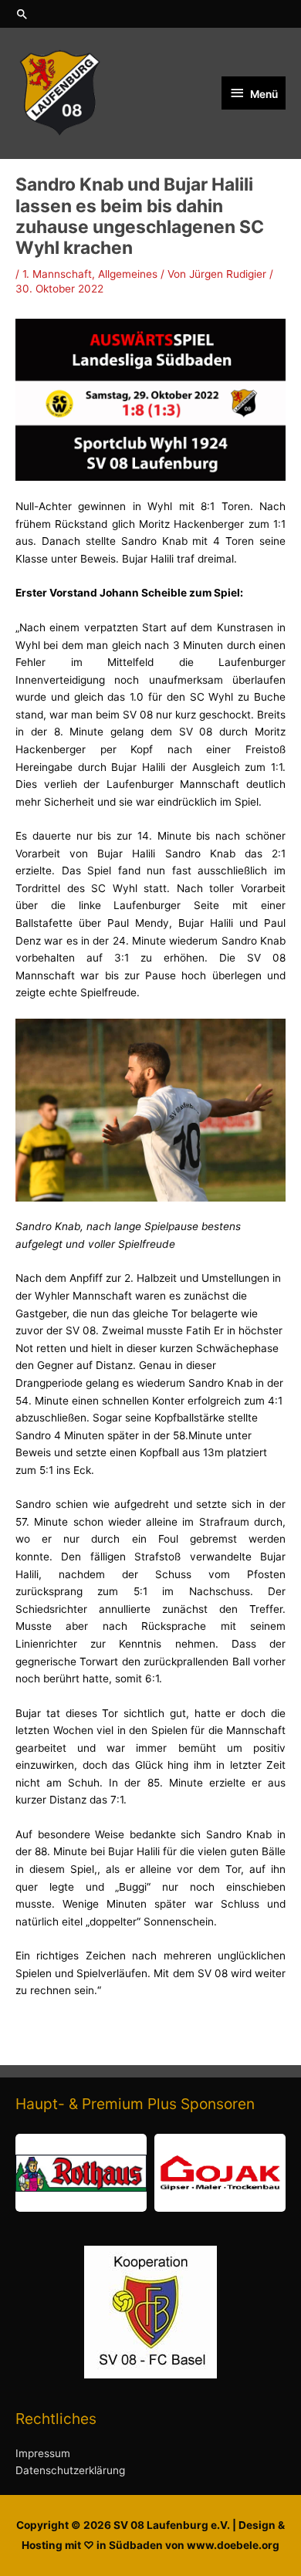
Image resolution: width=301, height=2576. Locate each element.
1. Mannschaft (57, 274)
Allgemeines (128, 274)
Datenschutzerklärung (70, 2470)
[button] (150, 14)
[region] (150, 2173)
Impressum (43, 2453)
